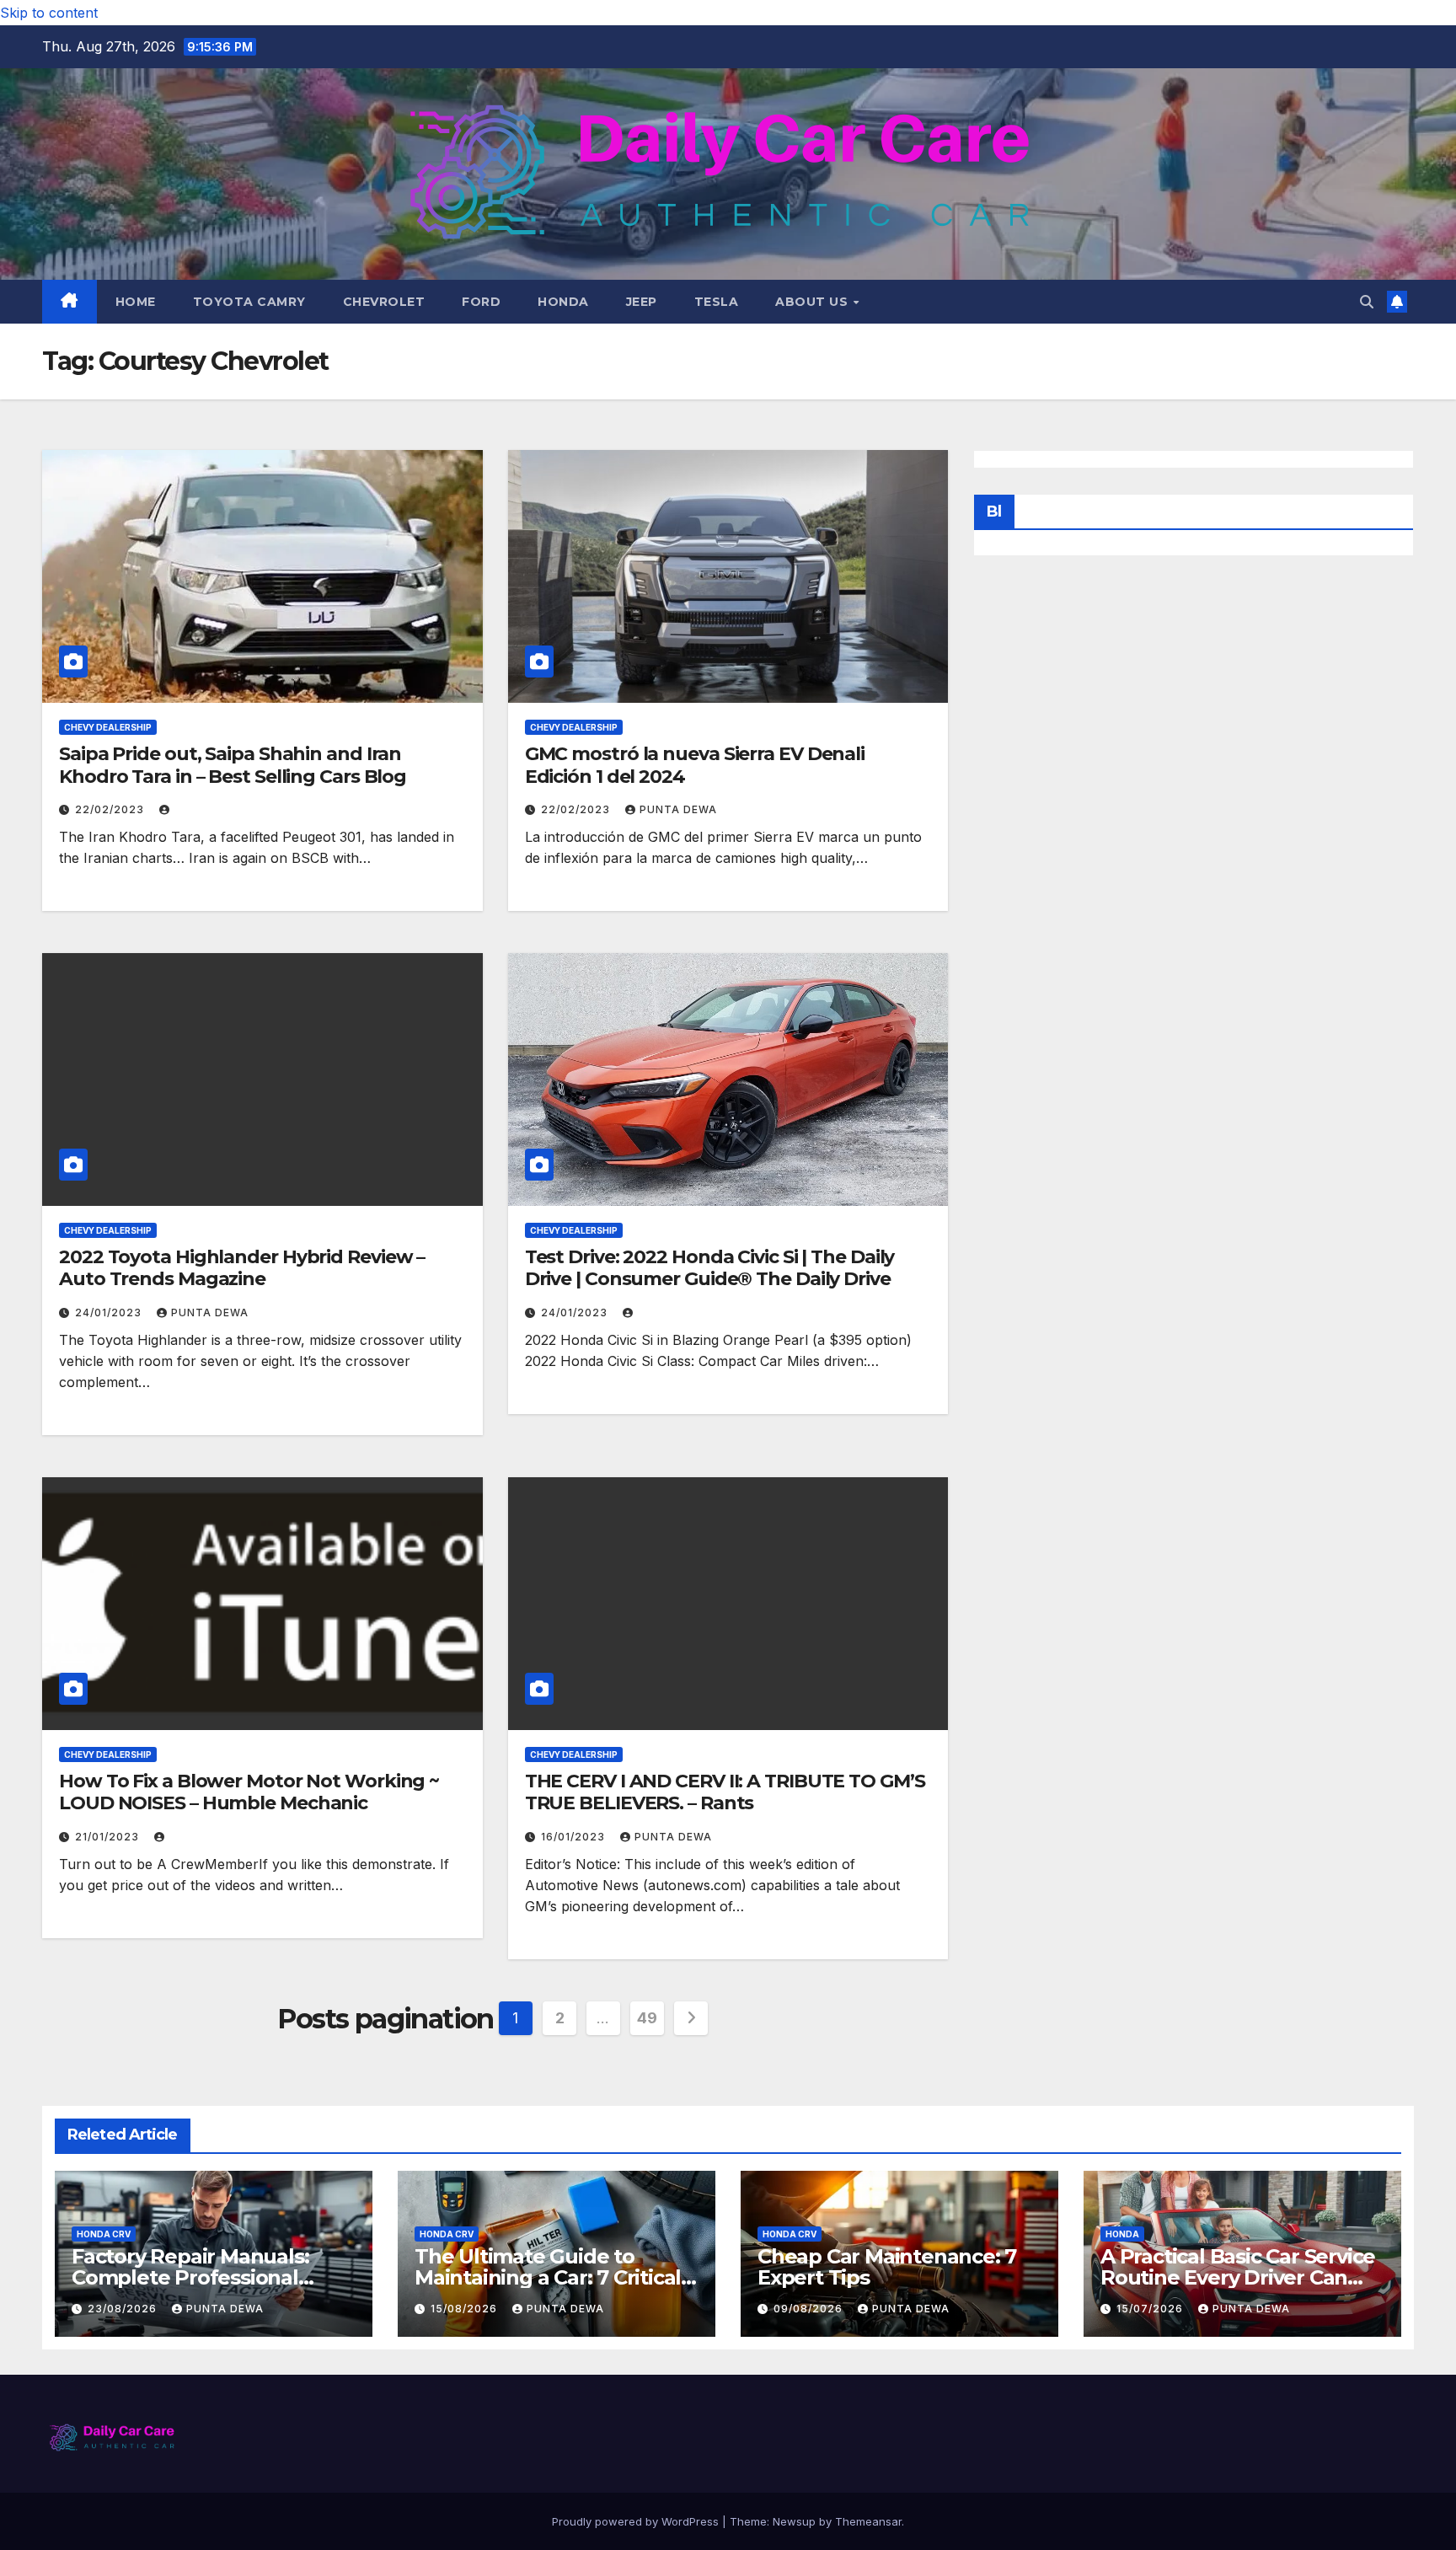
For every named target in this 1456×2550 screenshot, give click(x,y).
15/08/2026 (466, 2309)
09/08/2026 (810, 2309)
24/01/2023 (110, 1312)
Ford (481, 302)
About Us (814, 302)
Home (136, 302)
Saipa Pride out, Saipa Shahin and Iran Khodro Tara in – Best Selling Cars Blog (233, 765)
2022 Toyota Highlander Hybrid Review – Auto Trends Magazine (242, 1268)
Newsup (794, 2521)
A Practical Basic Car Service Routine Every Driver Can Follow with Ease (1238, 2277)
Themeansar (868, 2521)
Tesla (717, 302)
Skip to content (49, 13)
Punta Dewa (678, 809)
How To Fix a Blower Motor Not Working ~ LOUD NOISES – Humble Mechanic (249, 1792)
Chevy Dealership (108, 727)
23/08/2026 (124, 2309)
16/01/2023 (575, 1837)
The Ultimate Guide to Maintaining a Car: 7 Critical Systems (548, 2277)
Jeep (642, 302)
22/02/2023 (111, 809)
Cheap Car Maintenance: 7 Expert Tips (887, 2267)
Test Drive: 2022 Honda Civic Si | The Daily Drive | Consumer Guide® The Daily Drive (710, 1268)
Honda (563, 302)
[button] (1367, 302)
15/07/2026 (1151, 2309)
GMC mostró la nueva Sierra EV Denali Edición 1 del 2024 (695, 765)
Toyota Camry (249, 302)
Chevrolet (384, 302)
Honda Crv (104, 2234)
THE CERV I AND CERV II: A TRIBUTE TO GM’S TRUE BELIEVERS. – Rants (725, 1792)
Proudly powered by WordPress (637, 2521)
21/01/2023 (109, 1837)
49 (647, 2018)
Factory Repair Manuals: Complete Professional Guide (190, 2277)
